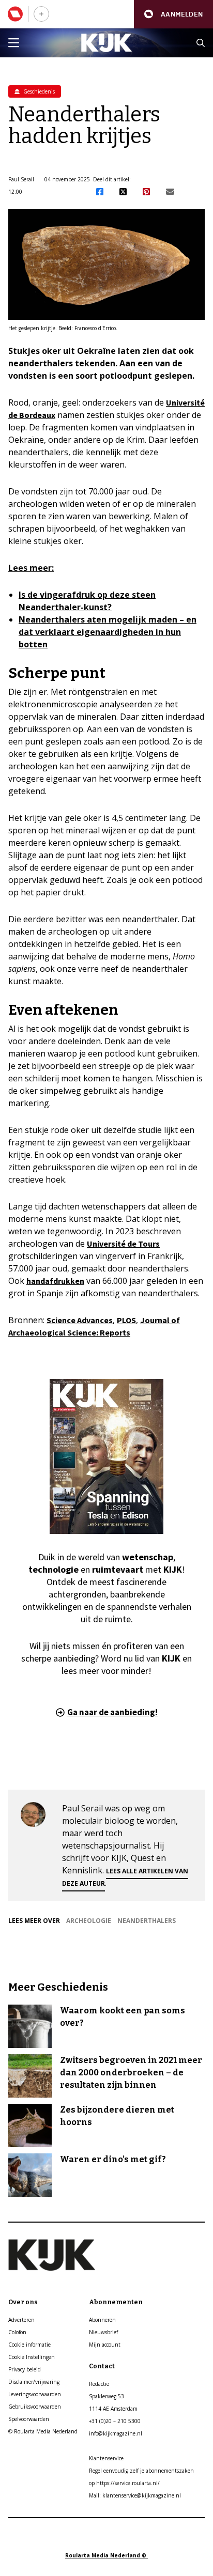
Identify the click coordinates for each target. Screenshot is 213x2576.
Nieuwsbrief (103, 2332)
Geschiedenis (38, 91)
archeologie (89, 1921)
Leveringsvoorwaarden (35, 2394)
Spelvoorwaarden (29, 2419)
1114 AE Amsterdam (113, 2409)
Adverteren (21, 2320)
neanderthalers (147, 1921)
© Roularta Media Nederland (43, 2431)
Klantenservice (106, 2458)
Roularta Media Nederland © (106, 2555)
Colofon (17, 2332)
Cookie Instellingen (32, 2357)
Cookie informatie (29, 2345)
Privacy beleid (25, 2369)
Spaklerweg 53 (106, 2396)
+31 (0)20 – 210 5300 (115, 2421)
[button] (173, 14)
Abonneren (102, 2320)
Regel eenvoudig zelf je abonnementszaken (141, 2471)
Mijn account (105, 2345)
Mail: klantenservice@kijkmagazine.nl (135, 2495)
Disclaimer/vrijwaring (34, 2382)
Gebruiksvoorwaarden (35, 2407)
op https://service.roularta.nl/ (124, 2483)
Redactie (99, 2384)
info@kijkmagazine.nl (116, 2433)
